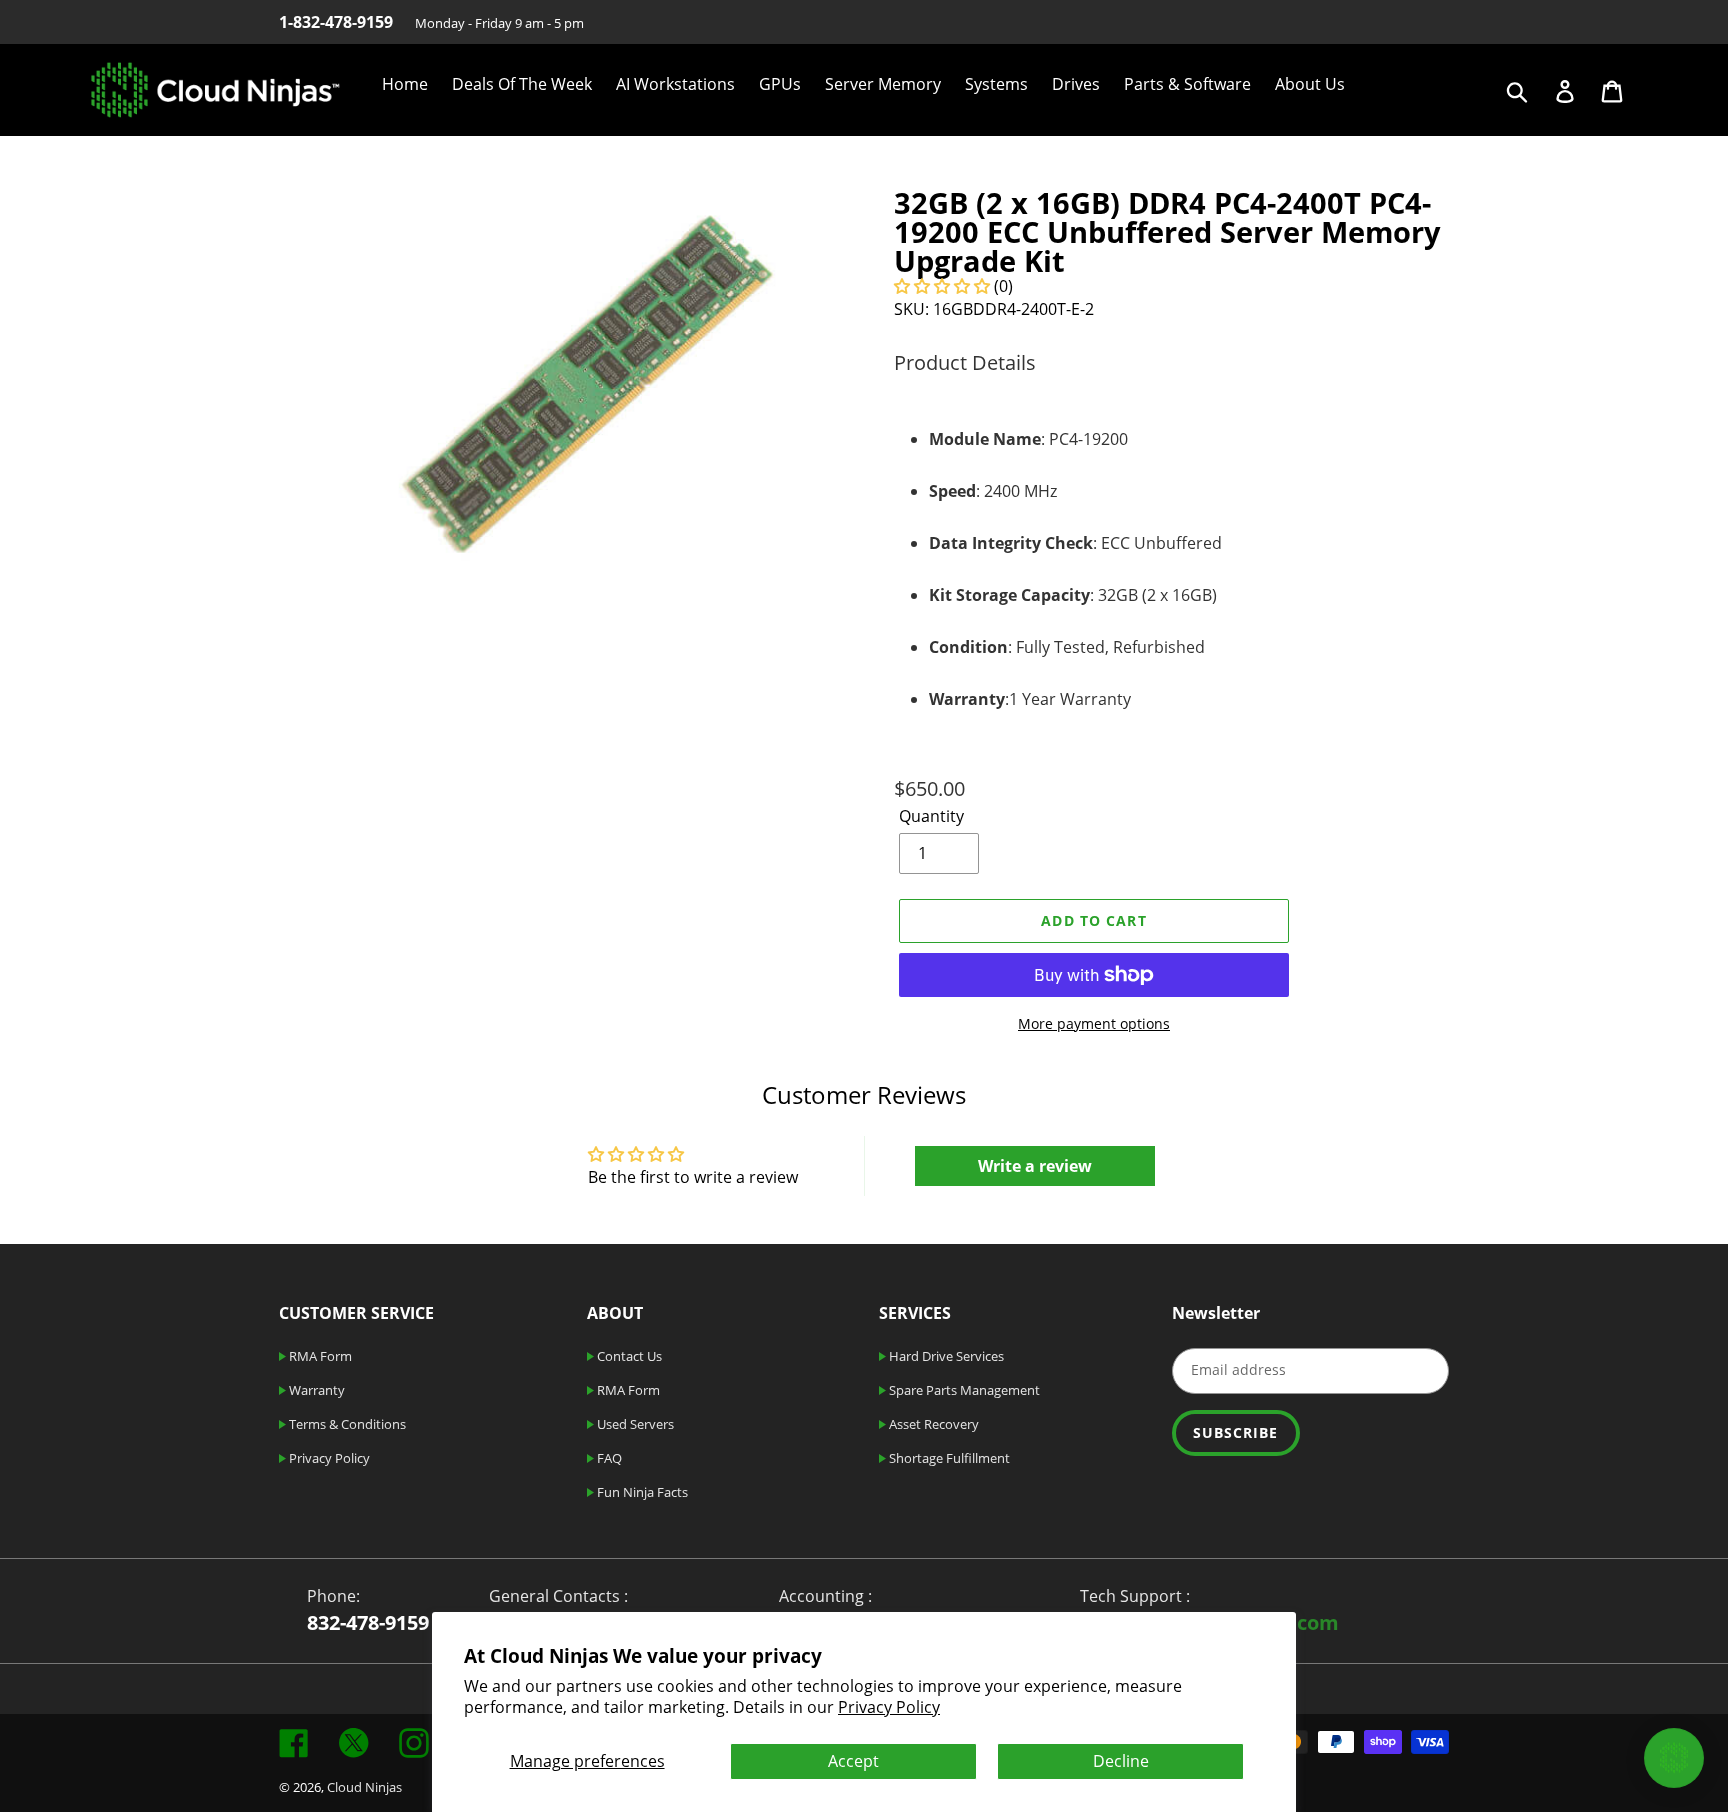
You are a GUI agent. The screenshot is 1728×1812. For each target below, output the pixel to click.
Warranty (315, 1390)
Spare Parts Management (963, 1390)
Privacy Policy (889, 1707)
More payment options (1094, 1023)
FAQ (608, 1458)
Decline (1121, 1761)
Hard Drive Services (945, 1356)
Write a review (1035, 1166)
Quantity (931, 816)
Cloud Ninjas (364, 1787)
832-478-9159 (368, 1622)
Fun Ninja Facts (641, 1492)
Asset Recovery (932, 1424)
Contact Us (628, 1356)
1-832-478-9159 (336, 22)
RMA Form (319, 1356)
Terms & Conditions (346, 1424)
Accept (853, 1761)
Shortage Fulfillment (948, 1458)
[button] (942, 286)
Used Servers (634, 1424)
